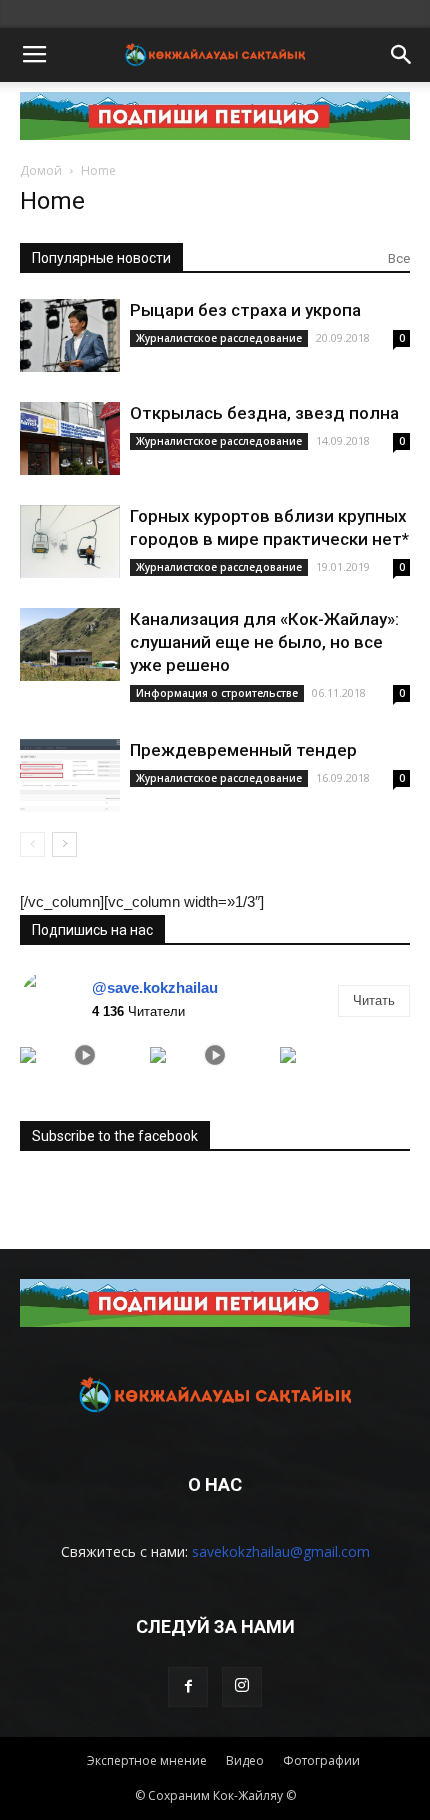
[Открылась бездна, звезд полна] (70, 438)
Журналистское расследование (219, 338)
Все (399, 258)
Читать (374, 1000)
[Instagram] (242, 1687)
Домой (41, 170)
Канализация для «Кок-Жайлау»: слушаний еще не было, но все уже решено (264, 642)
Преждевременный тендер (243, 750)
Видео (245, 1760)
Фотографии (321, 1760)
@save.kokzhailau (155, 987)
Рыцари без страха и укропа (245, 310)
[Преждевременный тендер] (70, 775)
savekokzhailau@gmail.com (281, 1551)
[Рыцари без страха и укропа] (70, 335)
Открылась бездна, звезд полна (264, 413)
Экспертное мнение (147, 1760)
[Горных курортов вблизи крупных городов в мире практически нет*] (70, 541)
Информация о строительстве (217, 693)
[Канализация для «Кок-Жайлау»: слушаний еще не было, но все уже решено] (70, 644)
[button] (402, 55)
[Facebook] (188, 1687)
